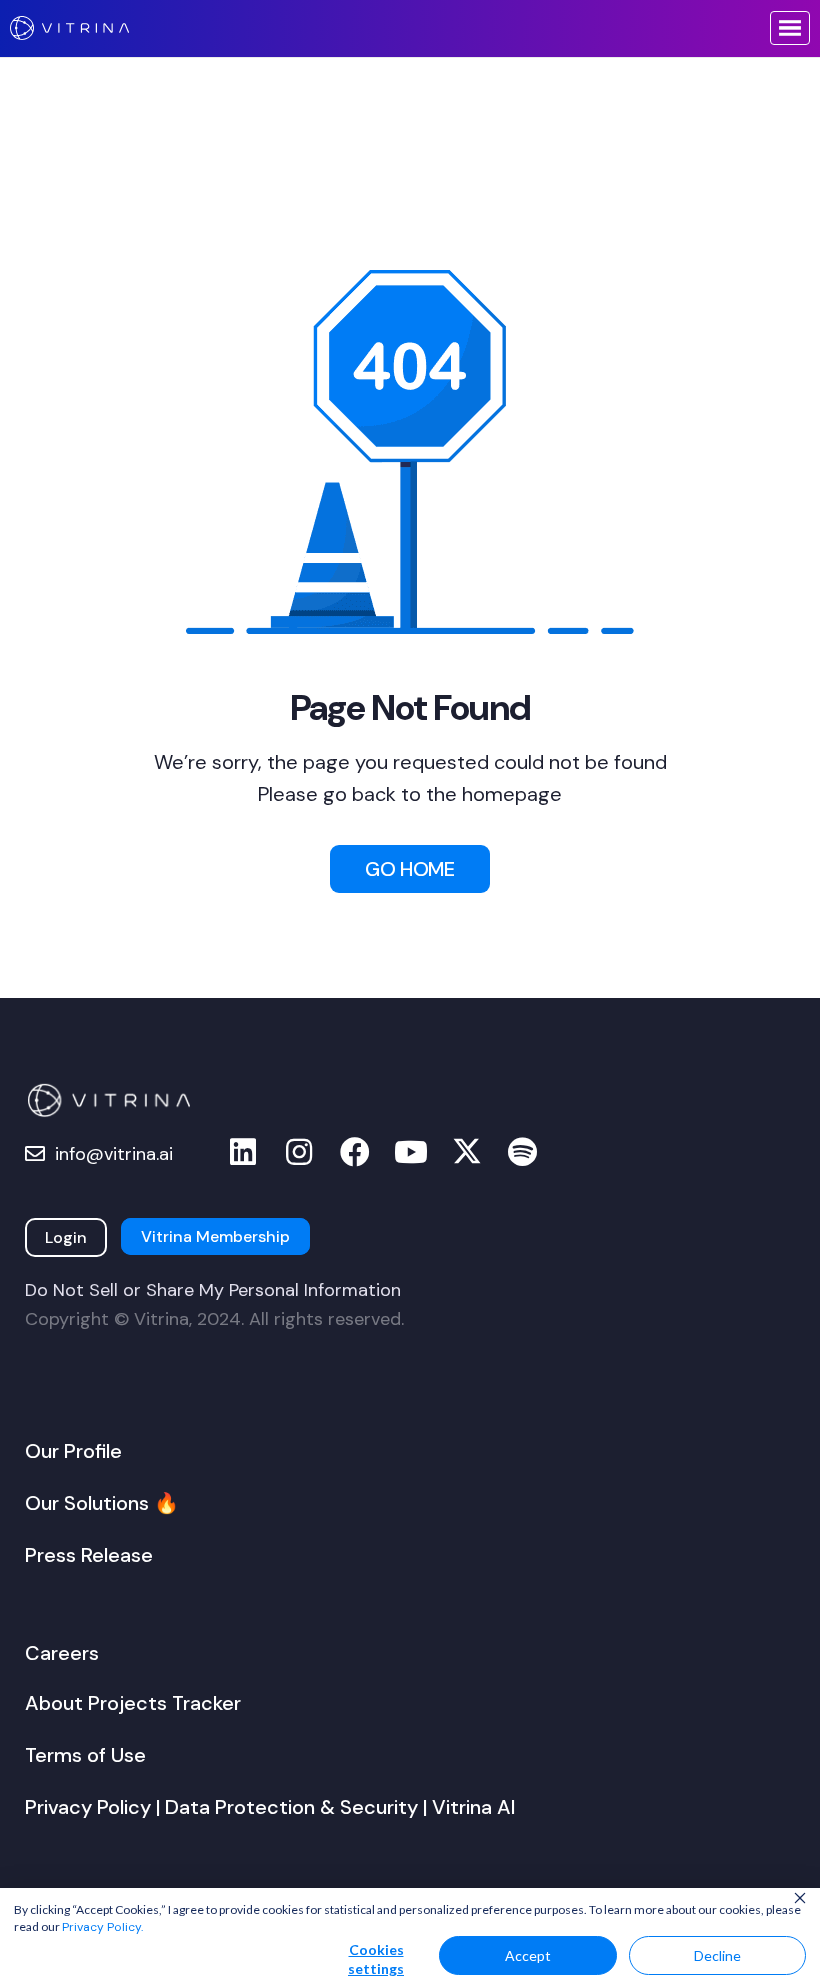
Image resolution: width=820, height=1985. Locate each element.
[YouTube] (411, 1152)
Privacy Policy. (102, 1927)
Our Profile (73, 1451)
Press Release (89, 1555)
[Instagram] (299, 1152)
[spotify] (523, 1152)
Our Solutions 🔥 (102, 1503)
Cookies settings (376, 1959)
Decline (717, 1955)
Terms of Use (85, 1755)
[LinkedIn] (243, 1152)
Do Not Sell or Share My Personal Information (213, 1290)
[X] (467, 1152)
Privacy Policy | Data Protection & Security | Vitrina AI (270, 1807)
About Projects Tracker (133, 1703)
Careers (62, 1653)
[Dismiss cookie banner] (800, 1900)
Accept (528, 1955)
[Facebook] (355, 1152)
